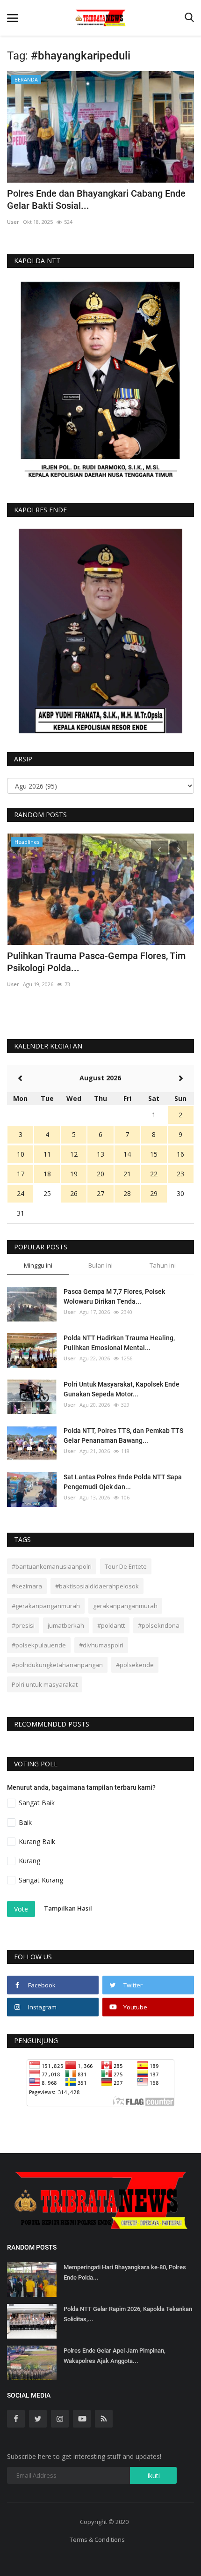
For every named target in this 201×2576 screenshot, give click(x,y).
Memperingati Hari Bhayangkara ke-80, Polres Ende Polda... (125, 2272)
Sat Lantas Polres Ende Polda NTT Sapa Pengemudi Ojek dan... (123, 1482)
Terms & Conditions (97, 2539)
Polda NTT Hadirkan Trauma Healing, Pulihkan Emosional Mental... (119, 1343)
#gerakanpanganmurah (46, 1606)
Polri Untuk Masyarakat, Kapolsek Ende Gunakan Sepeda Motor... (122, 1389)
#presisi (23, 1625)
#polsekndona (159, 1625)
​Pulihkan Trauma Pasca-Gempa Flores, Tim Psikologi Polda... (96, 962)
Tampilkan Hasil (68, 1909)
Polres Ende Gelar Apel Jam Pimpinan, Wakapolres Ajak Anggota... (115, 2356)
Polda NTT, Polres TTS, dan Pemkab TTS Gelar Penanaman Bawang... (123, 1436)
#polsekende (135, 1665)
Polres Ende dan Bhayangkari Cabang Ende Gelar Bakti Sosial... (96, 199)
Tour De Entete (126, 1566)
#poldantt (111, 1625)
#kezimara (27, 1586)
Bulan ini (100, 1265)
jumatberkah (66, 1625)
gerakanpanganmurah (125, 1606)
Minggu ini (38, 1265)
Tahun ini (163, 1265)
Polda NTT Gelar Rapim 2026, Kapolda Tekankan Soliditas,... (128, 2314)
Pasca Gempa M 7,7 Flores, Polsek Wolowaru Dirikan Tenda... (114, 1296)
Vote (21, 1909)
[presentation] (159, 849)
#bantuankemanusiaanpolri (52, 1566)
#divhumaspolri (101, 1645)
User (13, 222)
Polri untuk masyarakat (45, 1684)
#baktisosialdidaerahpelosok (97, 1586)
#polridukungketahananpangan (57, 1665)
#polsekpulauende (39, 1645)
